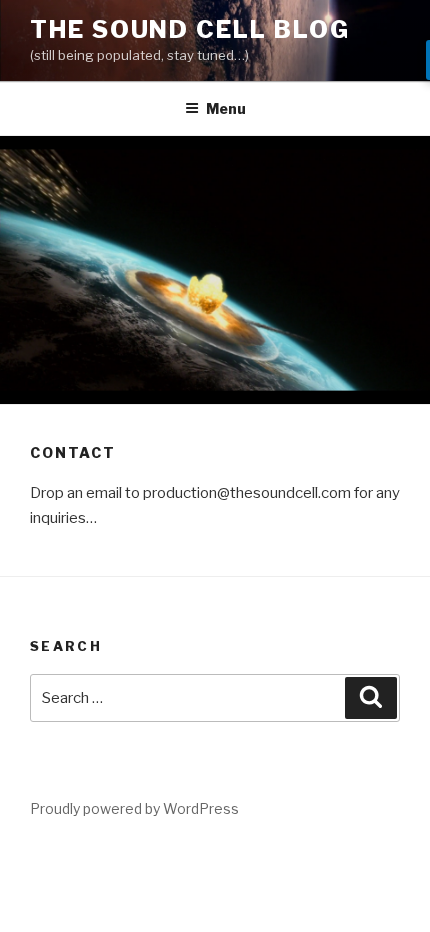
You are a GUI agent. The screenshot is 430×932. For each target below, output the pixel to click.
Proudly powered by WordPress (134, 808)
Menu (226, 108)
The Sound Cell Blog (189, 29)
